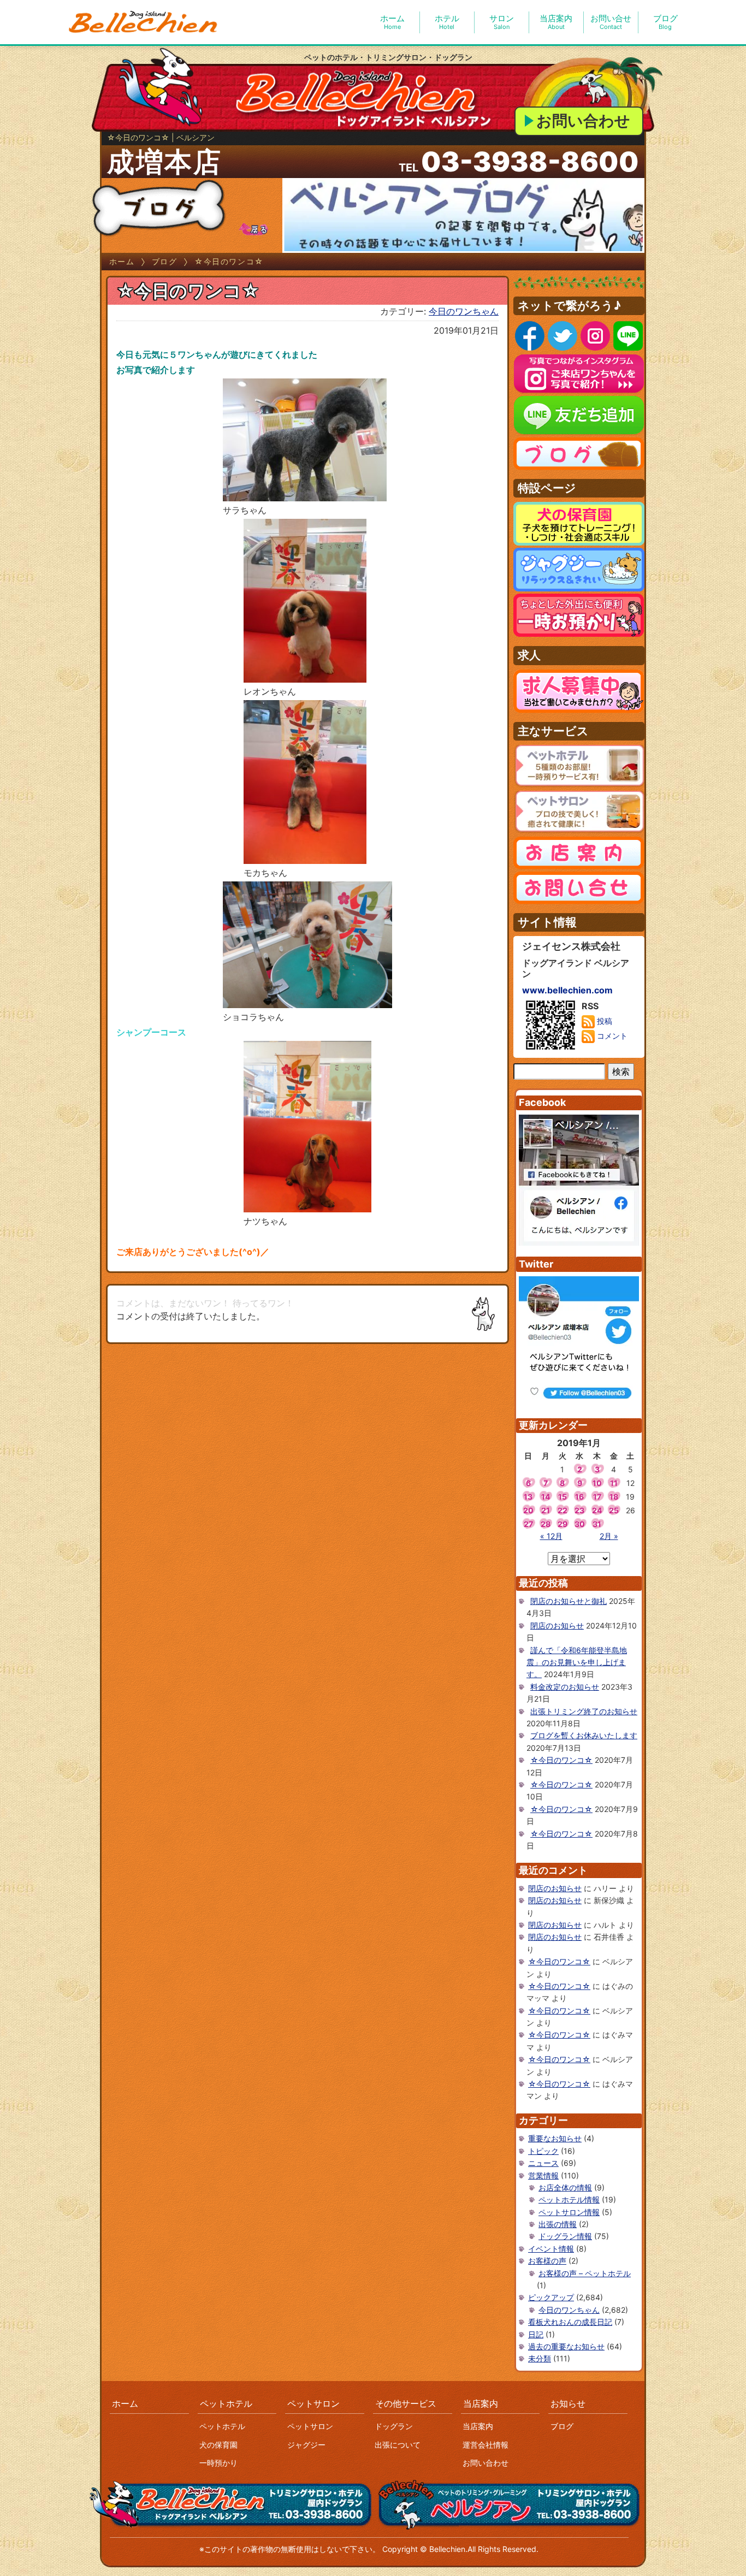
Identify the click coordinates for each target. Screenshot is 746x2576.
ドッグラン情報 (565, 2236)
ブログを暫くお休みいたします (584, 1735)
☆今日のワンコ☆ (561, 1760)
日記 (536, 2334)
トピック (543, 2151)
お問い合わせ (583, 121)
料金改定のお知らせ (565, 1687)
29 (563, 1524)
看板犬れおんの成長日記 (570, 2322)
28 (546, 1524)
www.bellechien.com (567, 990)
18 (614, 1497)
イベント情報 (551, 2249)
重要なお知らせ (555, 2138)
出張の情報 (558, 2224)
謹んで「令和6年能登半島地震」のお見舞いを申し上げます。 (577, 1662)
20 (528, 1510)
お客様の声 (547, 2261)
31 (597, 1524)
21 (546, 1510)
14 (546, 1497)
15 (563, 1497)
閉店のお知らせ (557, 1625)
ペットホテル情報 (569, 2199)
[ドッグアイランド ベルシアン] (144, 22)
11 (614, 1483)
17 (597, 1497)
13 (528, 1497)
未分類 (540, 2358)
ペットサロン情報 (569, 2212)
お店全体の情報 (565, 2187)
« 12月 (551, 1536)
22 (563, 1510)
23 (579, 1510)
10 (597, 1483)
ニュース (543, 2163)
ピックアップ (551, 2297)
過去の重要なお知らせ (566, 2346)
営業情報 (543, 2175)
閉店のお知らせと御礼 (569, 1601)
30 (580, 1524)
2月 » (609, 1536)
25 (614, 1510)
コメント (611, 1036)
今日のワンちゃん (464, 311)
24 (597, 1510)
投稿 (603, 1021)
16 (579, 1497)
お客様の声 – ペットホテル (585, 2273)
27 (528, 1524)
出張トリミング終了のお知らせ (584, 1711)
